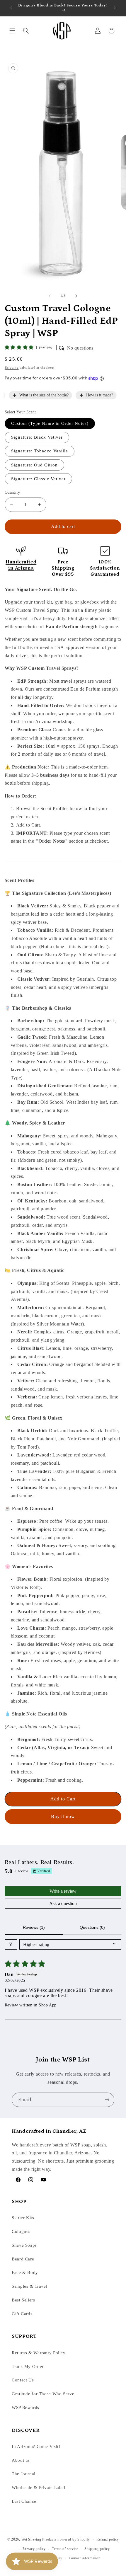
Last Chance (24, 2501)
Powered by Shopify (74, 2539)
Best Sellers (23, 2300)
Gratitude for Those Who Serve (43, 2394)
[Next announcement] (115, 8)
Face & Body (25, 2272)
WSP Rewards (25, 2408)
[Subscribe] (107, 2100)
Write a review (63, 1891)
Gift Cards (22, 2314)
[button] (12, 30)
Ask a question (63, 1903)
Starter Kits (23, 2218)
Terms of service (65, 2549)
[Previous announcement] (11, 8)
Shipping (12, 368)
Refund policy (108, 2539)
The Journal (24, 2474)
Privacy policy (34, 2549)
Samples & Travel (29, 2286)
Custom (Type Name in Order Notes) (50, 423)
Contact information (85, 2558)
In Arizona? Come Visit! (36, 2446)
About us (21, 2460)
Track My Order (28, 2367)
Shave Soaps (24, 2245)
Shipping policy (97, 2549)
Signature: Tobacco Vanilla (40, 451)
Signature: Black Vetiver (37, 437)
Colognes (21, 2231)
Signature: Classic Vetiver (38, 479)
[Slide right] (76, 296)
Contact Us (23, 2380)
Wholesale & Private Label (39, 2488)
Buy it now (63, 1816)
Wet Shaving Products (39, 2539)
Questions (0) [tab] (92, 1927)
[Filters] (11, 1944)
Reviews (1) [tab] (34, 1927)
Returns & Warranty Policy (39, 2353)
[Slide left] (50, 296)
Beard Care (23, 2259)
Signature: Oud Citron (34, 465)
